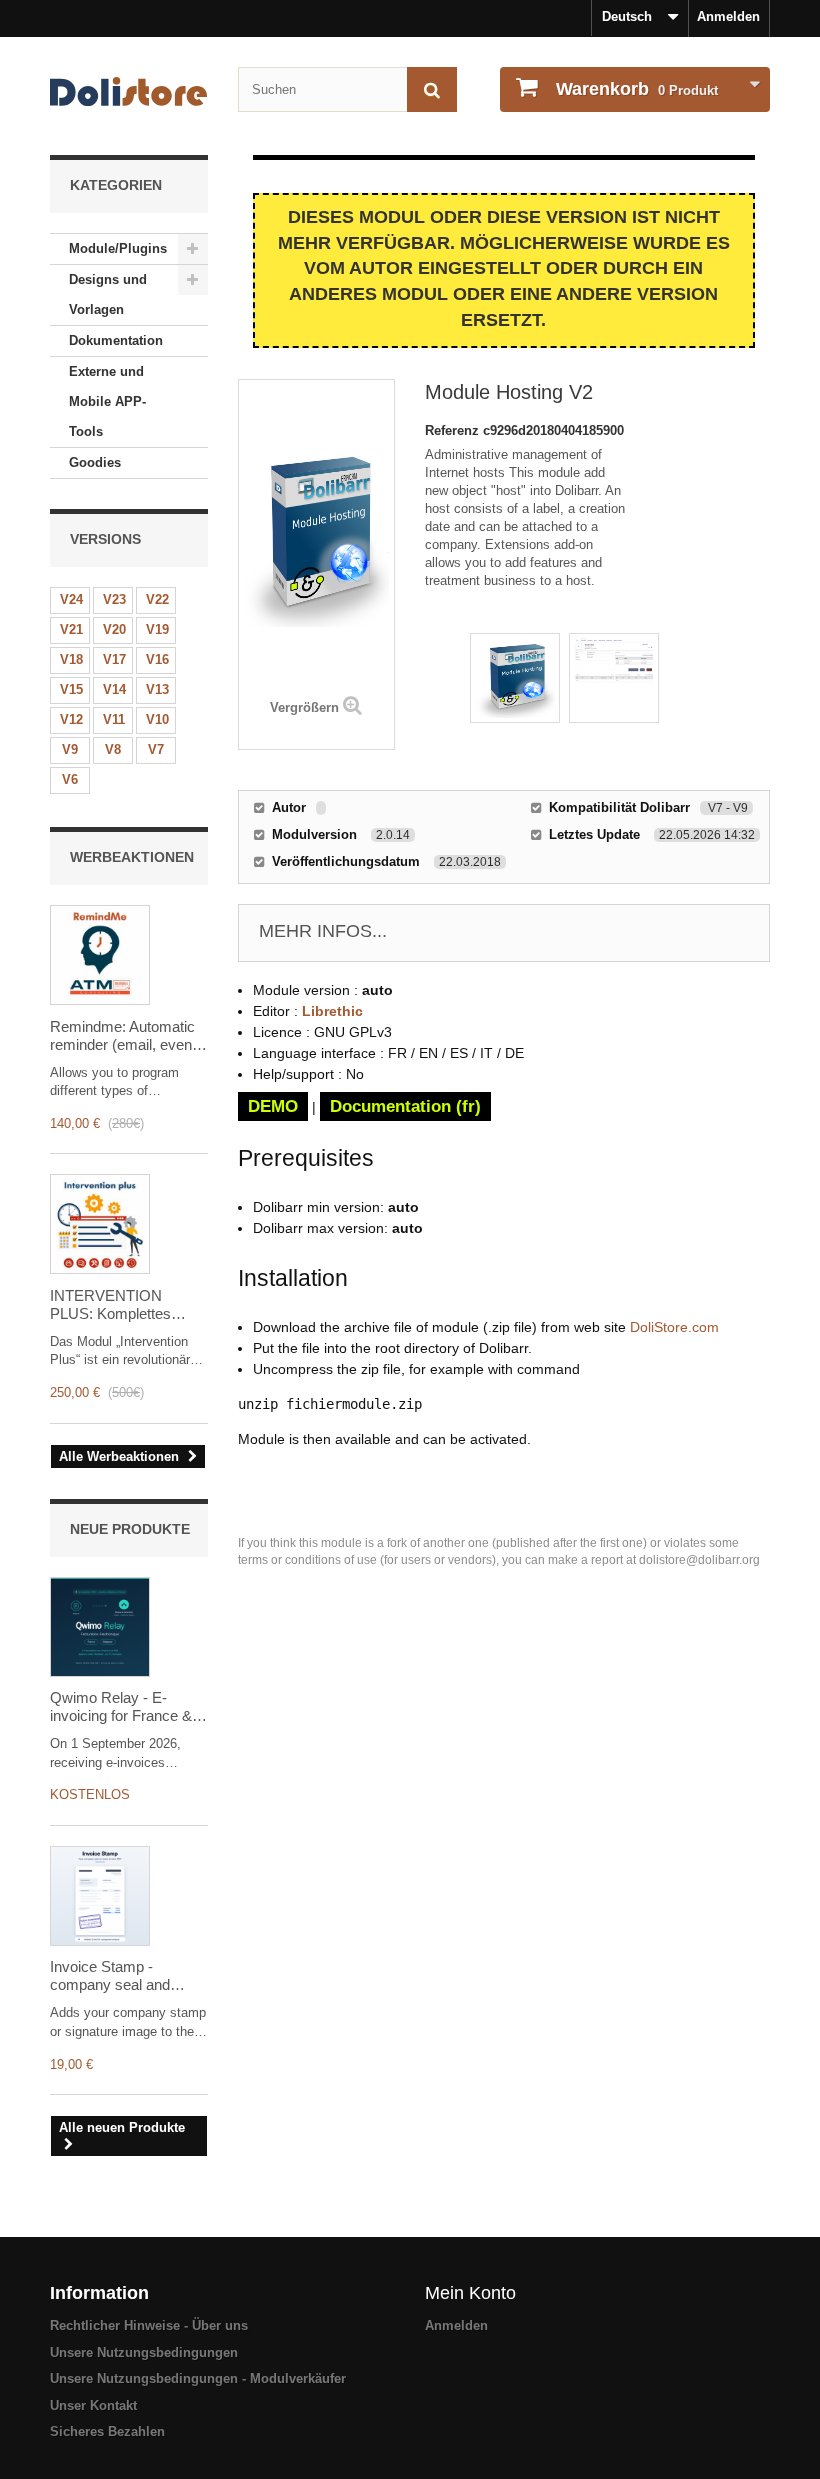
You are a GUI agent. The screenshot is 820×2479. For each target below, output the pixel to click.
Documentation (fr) (405, 1106)
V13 (157, 689)
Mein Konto (470, 2293)
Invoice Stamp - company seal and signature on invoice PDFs (115, 1976)
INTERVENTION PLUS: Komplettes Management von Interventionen (110, 1305)
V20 (114, 629)
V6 (70, 779)
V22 (157, 599)
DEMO (273, 1106)
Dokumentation (116, 340)
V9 (70, 749)
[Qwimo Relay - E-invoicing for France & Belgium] (100, 1627)
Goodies (95, 462)
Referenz (454, 430)
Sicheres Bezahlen (107, 2431)
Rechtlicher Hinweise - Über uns (149, 2325)
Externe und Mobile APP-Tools (107, 401)
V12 (71, 719)
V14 (114, 689)
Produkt (637, 89)
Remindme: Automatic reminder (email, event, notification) (125, 1036)
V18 (71, 659)
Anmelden (728, 16)
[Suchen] (432, 89)
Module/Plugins (118, 248)
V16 (157, 659)
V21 (71, 629)
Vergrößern (304, 707)
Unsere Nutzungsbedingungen (144, 2352)
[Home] (129, 91)
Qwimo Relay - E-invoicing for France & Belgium (121, 1707)
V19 (157, 629)
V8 (113, 749)
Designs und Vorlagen (108, 294)
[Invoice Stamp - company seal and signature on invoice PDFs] (100, 1896)
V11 (114, 719)
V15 (71, 689)
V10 (157, 719)
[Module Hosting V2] (515, 678)
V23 (114, 599)
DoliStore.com (674, 1327)
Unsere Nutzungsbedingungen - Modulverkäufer (198, 2378)
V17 (114, 659)
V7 (156, 749)
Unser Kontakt (93, 2405)
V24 (71, 599)
